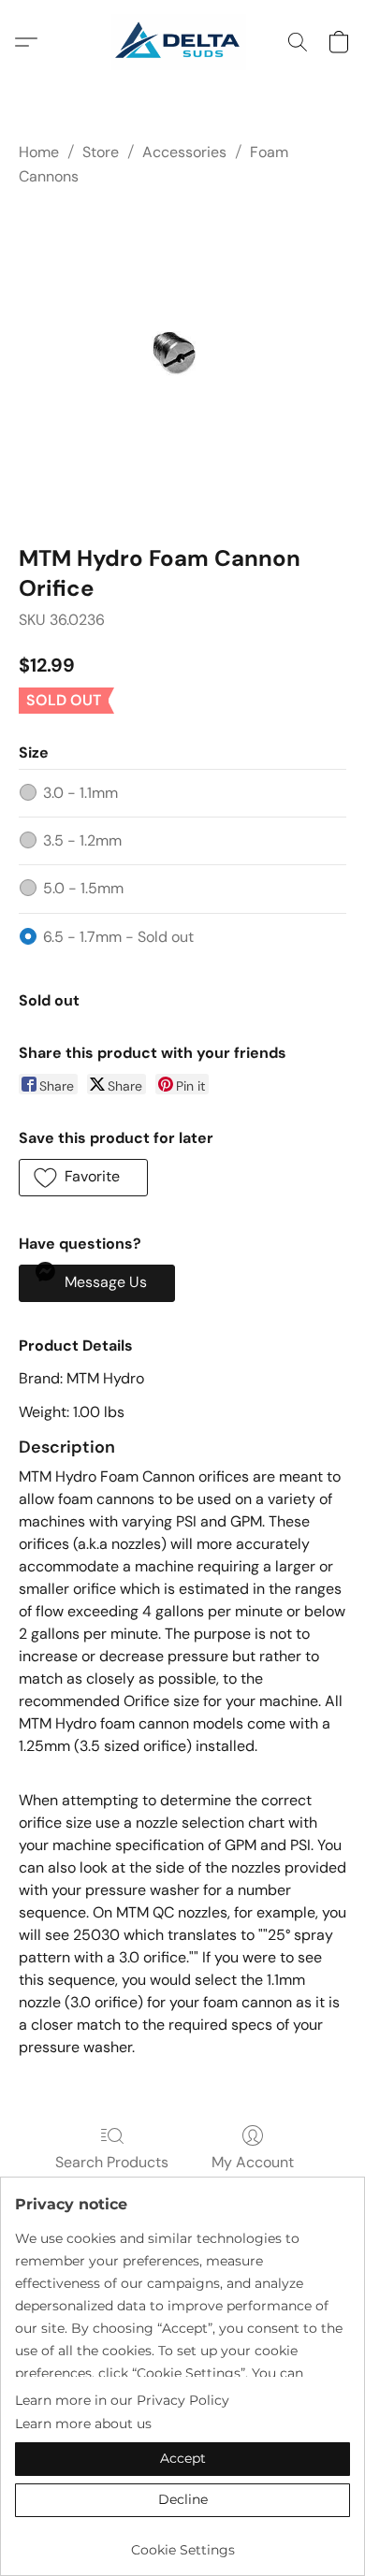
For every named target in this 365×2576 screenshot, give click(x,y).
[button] (182, 42)
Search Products (112, 2162)
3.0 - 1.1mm (80, 793)
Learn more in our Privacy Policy (122, 2400)
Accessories (184, 152)
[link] (182, 2543)
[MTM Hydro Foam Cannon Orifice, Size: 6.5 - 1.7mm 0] (182, 362)
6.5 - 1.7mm (118, 937)
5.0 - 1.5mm (83, 888)
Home (39, 152)
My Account (253, 2162)
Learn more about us (83, 2424)
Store (101, 152)
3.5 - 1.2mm (82, 840)
